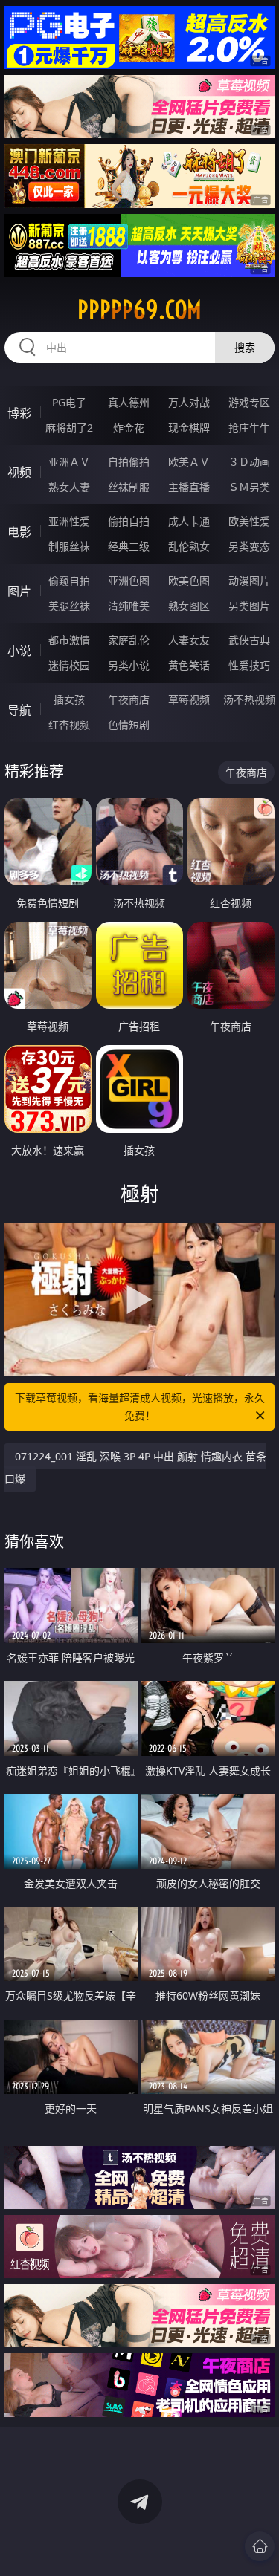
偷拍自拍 (129, 521)
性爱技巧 (249, 665)
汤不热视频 (249, 699)
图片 (19, 591)
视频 (19, 472)
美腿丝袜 (69, 606)
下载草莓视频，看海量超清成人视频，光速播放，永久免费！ (140, 1406)
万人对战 (189, 402)
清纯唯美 (129, 606)
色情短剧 (129, 725)
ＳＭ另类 (249, 487)
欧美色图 (189, 580)
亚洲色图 (129, 580)
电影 (19, 532)
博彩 (19, 413)
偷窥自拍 (69, 580)
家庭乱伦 (129, 640)
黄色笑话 (189, 665)
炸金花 (129, 427)
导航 (19, 710)
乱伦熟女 (189, 546)
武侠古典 (249, 640)
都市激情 (69, 640)
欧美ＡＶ (189, 462)
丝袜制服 (129, 487)
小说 (19, 651)
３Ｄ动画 (249, 462)
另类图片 (249, 606)
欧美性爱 (249, 521)
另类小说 (129, 665)
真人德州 (129, 402)
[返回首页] (260, 2546)
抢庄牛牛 (249, 427)
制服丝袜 (69, 546)
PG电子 (69, 402)
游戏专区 (249, 402)
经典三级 (129, 546)
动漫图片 (249, 580)
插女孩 (69, 699)
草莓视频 (189, 699)
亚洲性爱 (69, 521)
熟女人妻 (69, 487)
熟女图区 (189, 606)
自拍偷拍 (129, 462)
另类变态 (249, 546)
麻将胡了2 (69, 427)
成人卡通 (189, 521)
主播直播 (189, 487)
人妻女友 (189, 640)
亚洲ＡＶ (69, 462)
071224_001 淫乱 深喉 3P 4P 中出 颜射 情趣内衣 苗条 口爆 (135, 1467)
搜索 (245, 347)
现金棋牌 (189, 427)
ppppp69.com (139, 310)
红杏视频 (69, 725)
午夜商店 (129, 699)
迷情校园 (69, 665)
